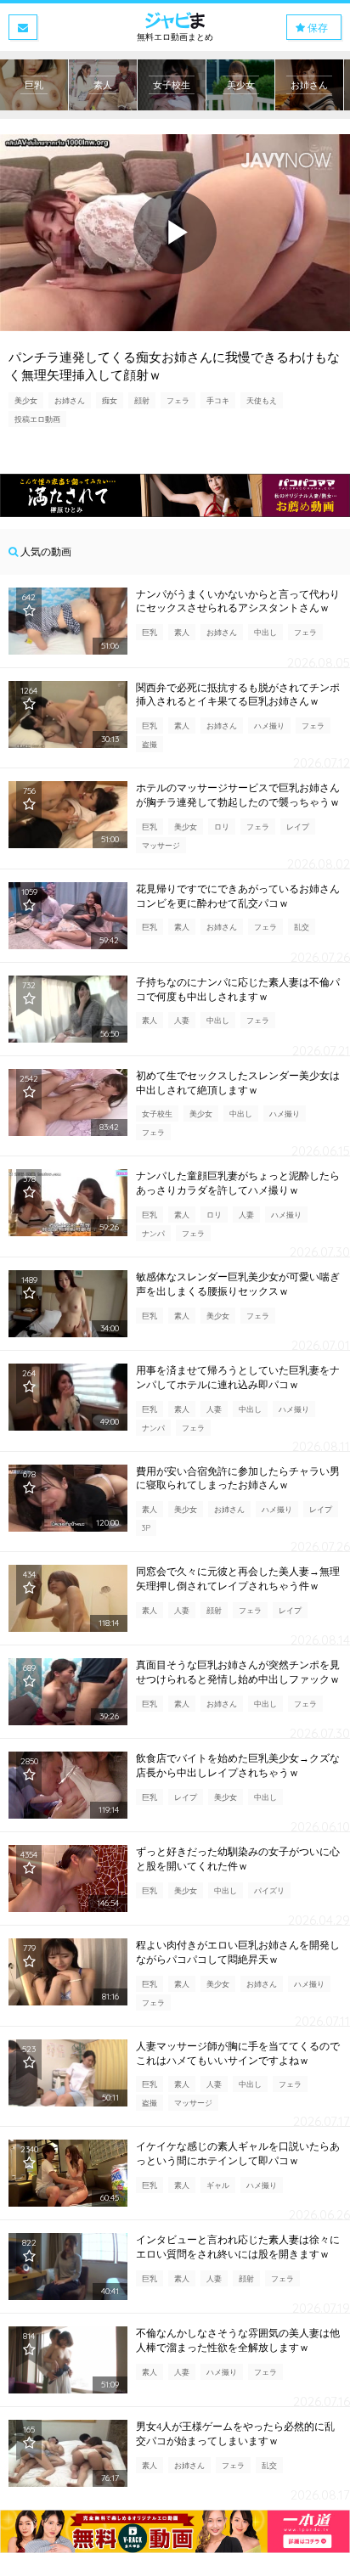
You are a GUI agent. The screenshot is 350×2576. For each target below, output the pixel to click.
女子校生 (157, 1114)
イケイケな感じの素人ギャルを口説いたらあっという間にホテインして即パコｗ (238, 2153)
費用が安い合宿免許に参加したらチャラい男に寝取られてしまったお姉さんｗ (238, 1478)
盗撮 (150, 744)
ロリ (222, 827)
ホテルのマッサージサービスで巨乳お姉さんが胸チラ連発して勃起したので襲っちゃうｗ (238, 795)
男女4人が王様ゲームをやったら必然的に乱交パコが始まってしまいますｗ (235, 2433)
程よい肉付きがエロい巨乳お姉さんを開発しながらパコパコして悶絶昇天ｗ (238, 1952)
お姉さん (70, 400)
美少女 (26, 400)
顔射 (142, 400)
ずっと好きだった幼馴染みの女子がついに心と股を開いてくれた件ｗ (238, 1859)
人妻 (182, 1020)
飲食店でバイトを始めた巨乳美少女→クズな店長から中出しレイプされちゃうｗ (238, 1765)
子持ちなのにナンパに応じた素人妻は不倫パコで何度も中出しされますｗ (238, 989)
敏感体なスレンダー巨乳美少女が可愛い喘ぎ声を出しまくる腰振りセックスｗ (238, 1284)
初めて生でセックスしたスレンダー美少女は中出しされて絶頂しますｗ (238, 1083)
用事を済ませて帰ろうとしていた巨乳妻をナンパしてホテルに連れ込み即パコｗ (238, 1377)
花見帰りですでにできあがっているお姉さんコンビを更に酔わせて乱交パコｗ (238, 896)
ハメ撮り (269, 726)
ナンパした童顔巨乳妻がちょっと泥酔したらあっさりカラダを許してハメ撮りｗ (238, 1183)
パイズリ (269, 1890)
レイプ (298, 827)
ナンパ (153, 1233)
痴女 (110, 400)
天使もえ (262, 400)
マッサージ (161, 845)
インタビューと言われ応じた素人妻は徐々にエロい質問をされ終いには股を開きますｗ (238, 2247)
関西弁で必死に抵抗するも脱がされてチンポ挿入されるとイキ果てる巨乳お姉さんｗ (238, 695)
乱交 (302, 927)
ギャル (218, 2185)
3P (146, 1528)
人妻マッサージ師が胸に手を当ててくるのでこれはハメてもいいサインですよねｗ (238, 2053)
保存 (316, 28)
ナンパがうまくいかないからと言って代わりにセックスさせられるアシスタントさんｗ (238, 601)
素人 (182, 632)
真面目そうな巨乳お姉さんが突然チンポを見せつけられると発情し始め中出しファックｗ (238, 1672)
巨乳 (150, 632)
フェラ (178, 400)
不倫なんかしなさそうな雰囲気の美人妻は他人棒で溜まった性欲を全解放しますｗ (238, 2340)
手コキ (218, 400)
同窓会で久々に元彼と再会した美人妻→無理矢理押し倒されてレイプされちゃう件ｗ (238, 1578)
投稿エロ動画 (37, 419)
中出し (265, 632)
